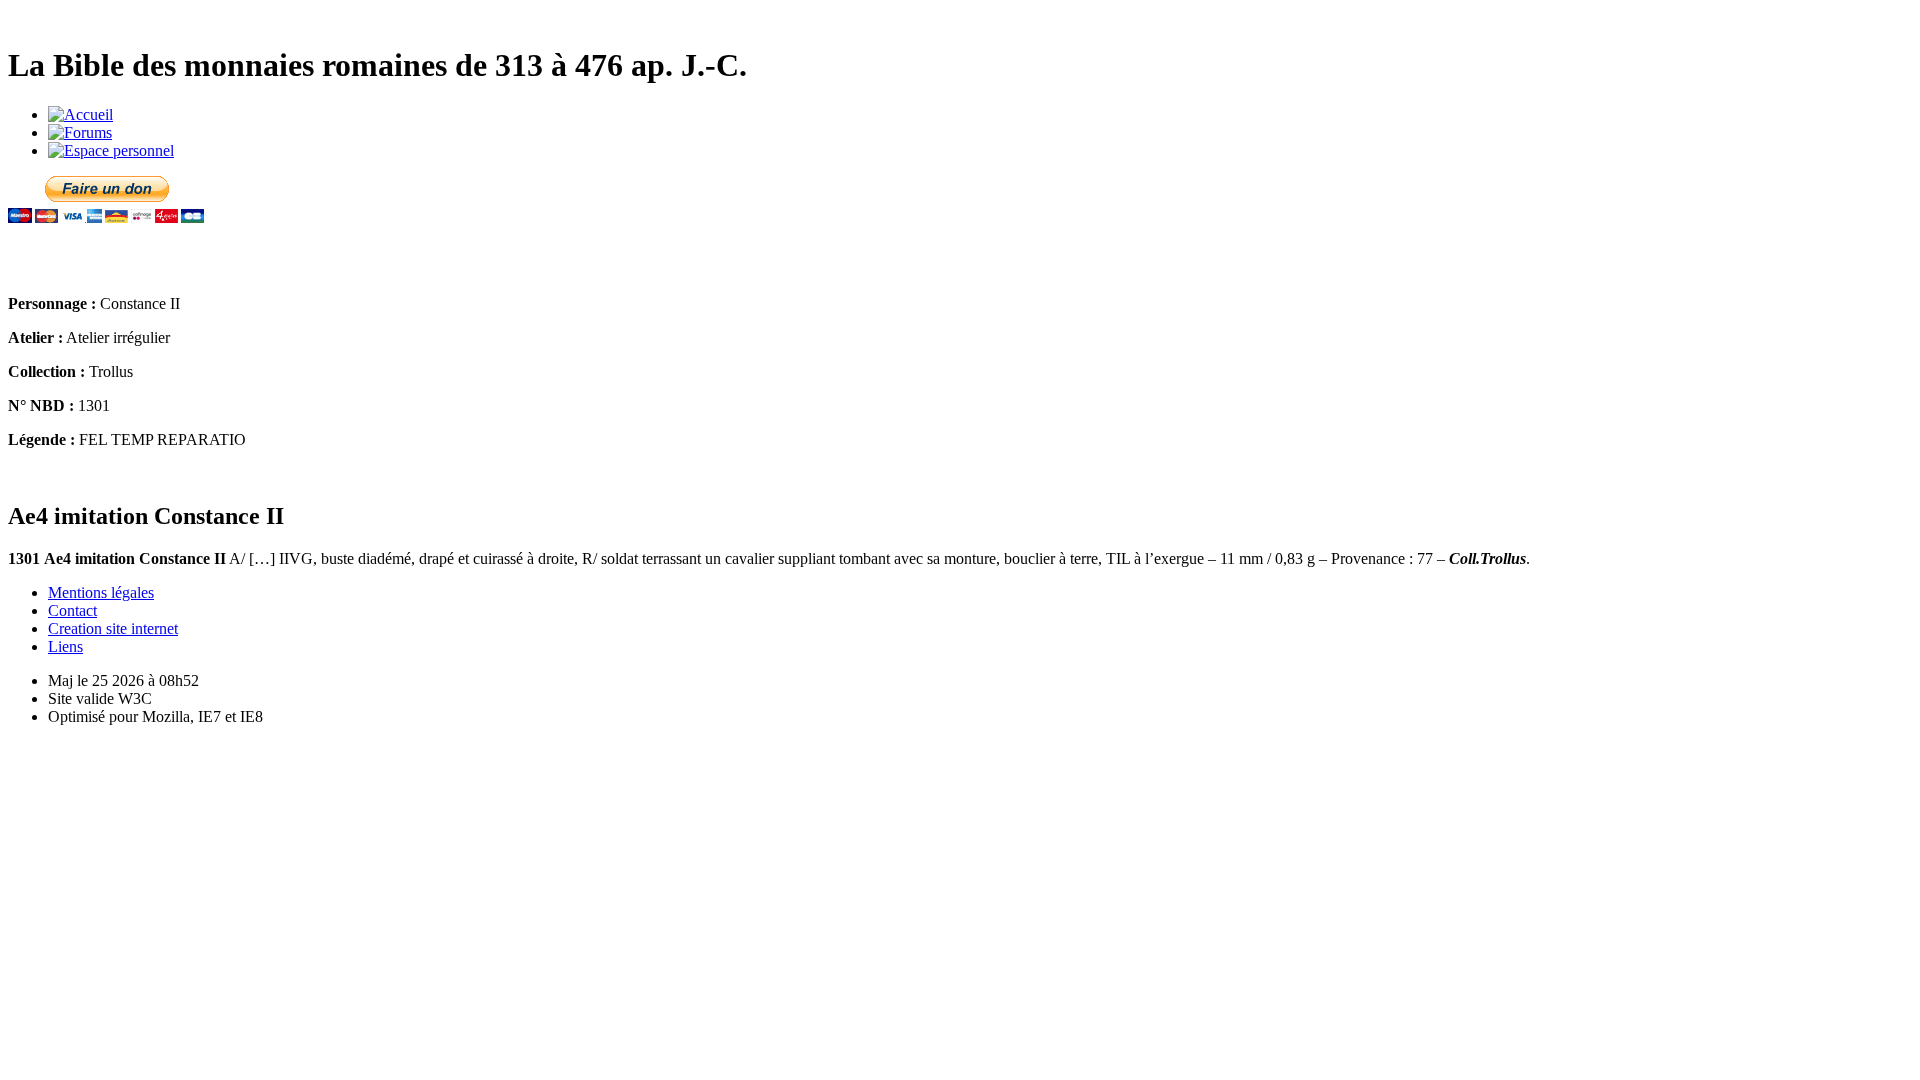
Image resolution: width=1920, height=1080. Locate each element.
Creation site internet (113, 628)
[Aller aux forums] (80, 132)
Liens (65, 646)
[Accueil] (80, 114)
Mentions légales (101, 592)
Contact (72, 610)
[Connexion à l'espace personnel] (111, 150)
